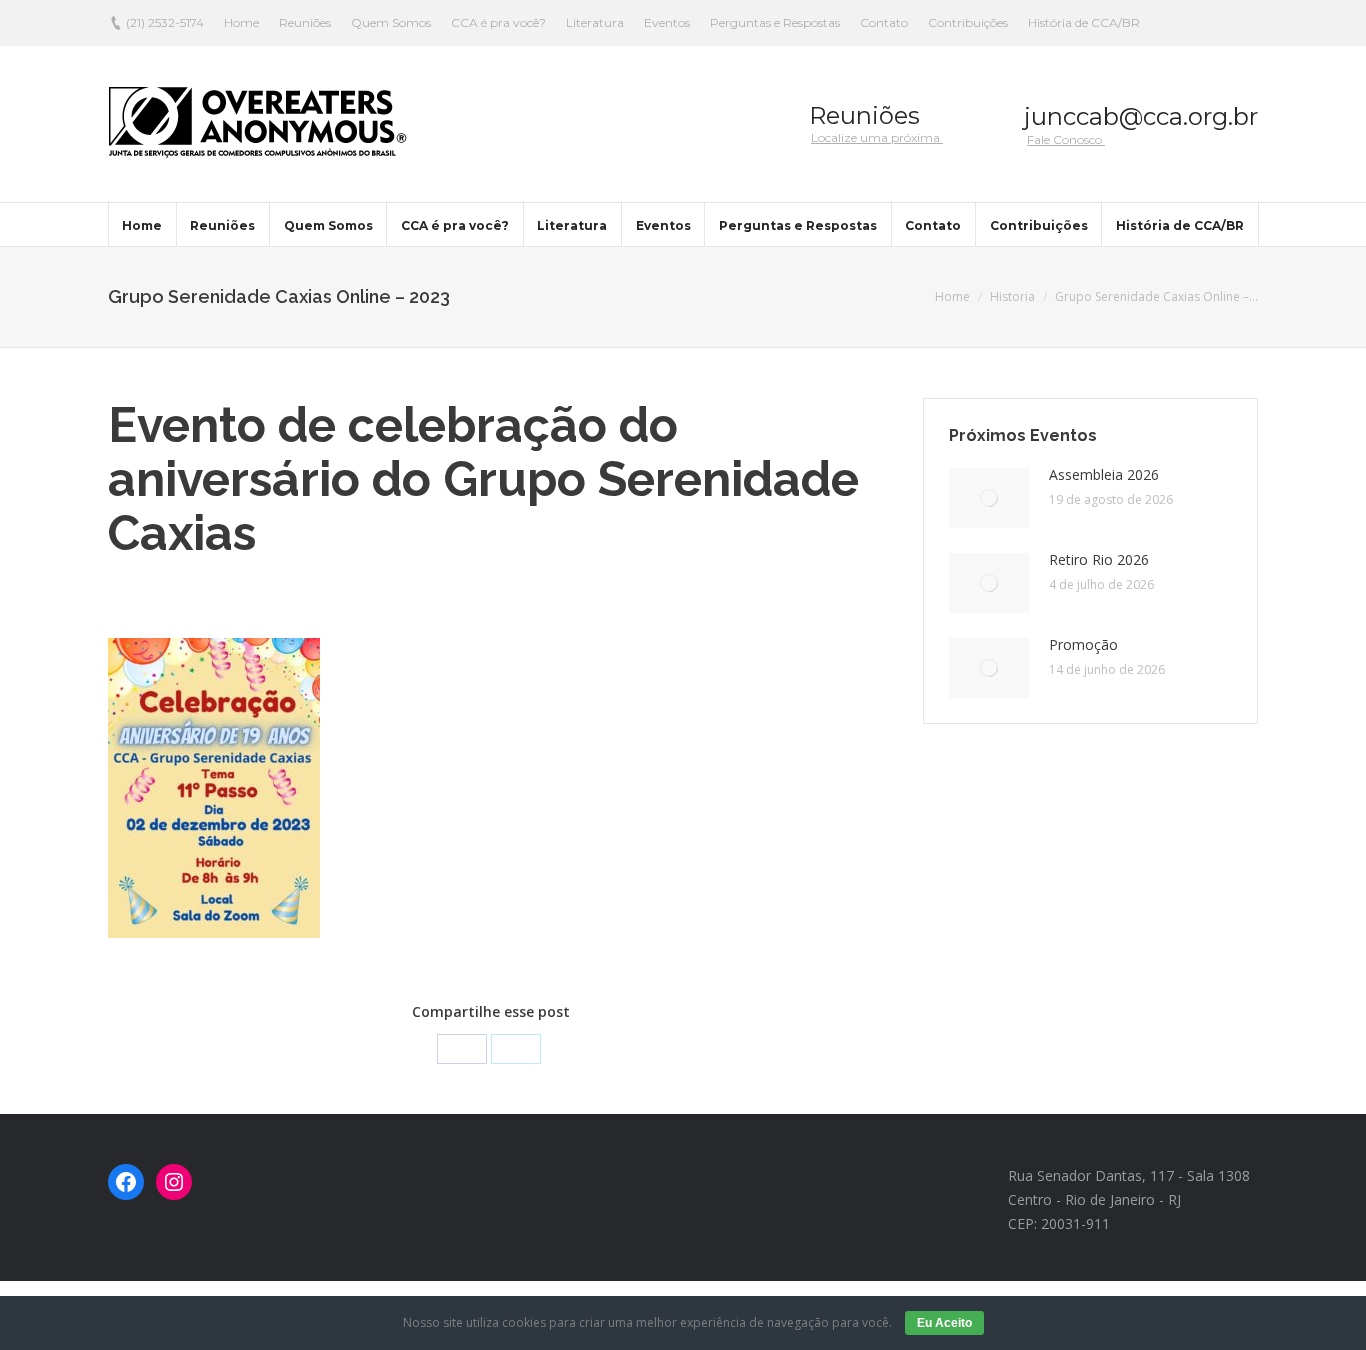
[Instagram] (174, 1182)
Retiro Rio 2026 (1099, 559)
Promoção (1083, 644)
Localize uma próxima (877, 137)
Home (952, 296)
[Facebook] (462, 1049)
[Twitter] (516, 1049)
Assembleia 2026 (1104, 474)
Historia (1012, 296)
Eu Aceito (944, 1323)
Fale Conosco (1066, 139)
